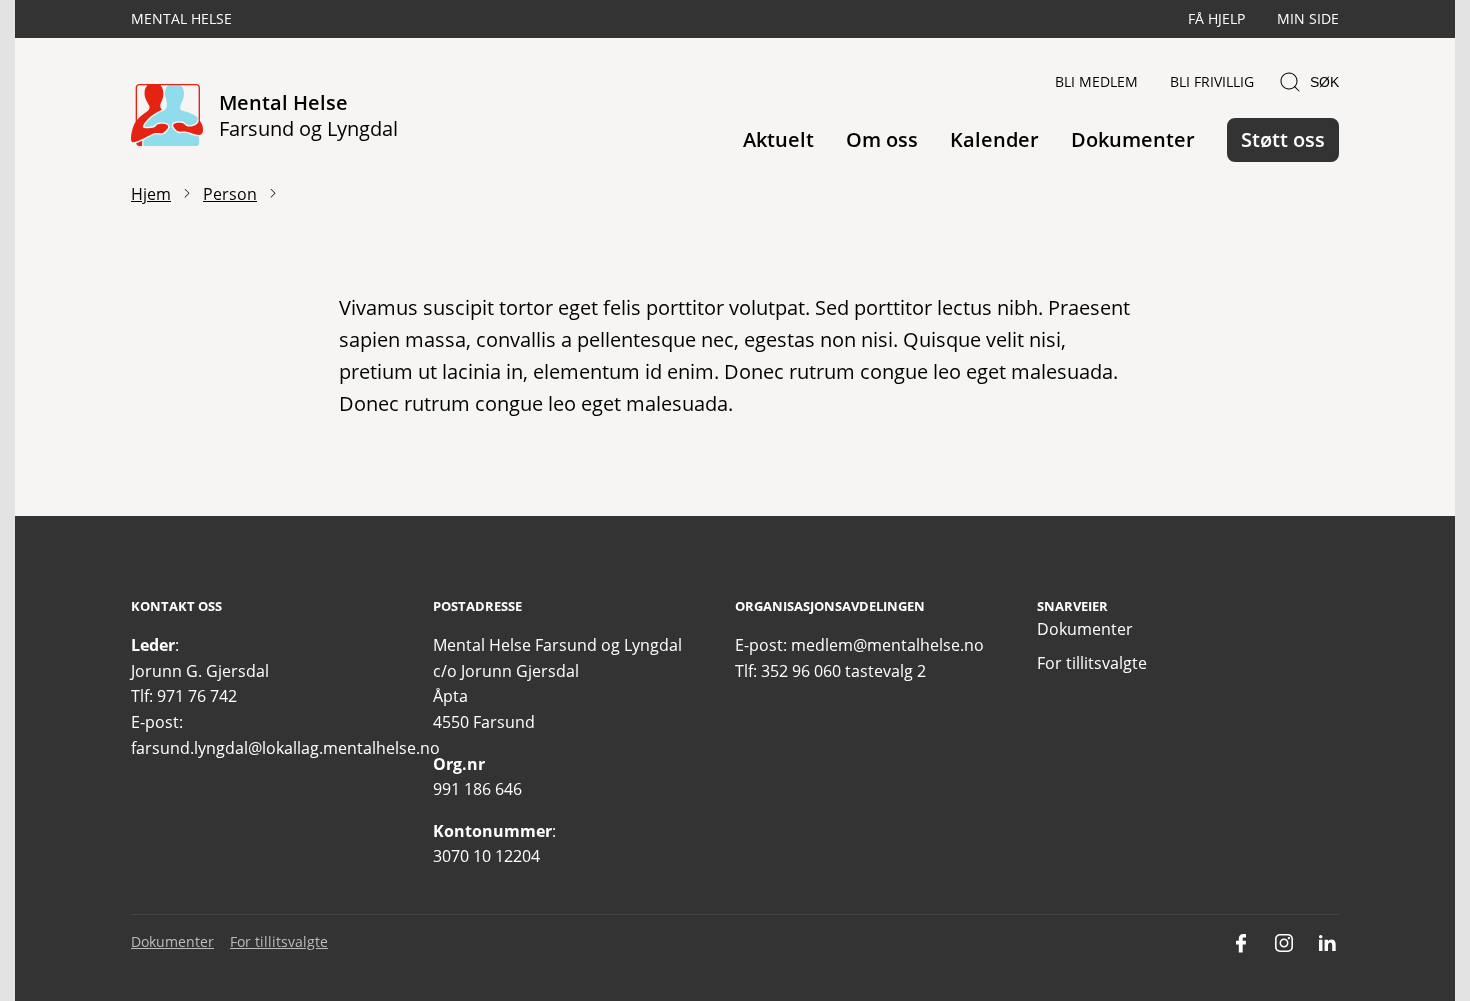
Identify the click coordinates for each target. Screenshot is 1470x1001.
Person (230, 194)
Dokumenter (1133, 139)
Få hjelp (1216, 18)
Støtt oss (1283, 139)
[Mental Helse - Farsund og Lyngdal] (167, 116)
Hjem (151, 194)
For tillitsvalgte (1092, 663)
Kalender (994, 139)
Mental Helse (181, 18)
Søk (1324, 82)
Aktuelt (778, 139)
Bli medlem (1096, 81)
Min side (1308, 18)
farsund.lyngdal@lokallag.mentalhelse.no (285, 748)
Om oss (882, 139)
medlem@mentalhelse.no (887, 645)
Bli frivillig (1212, 81)
